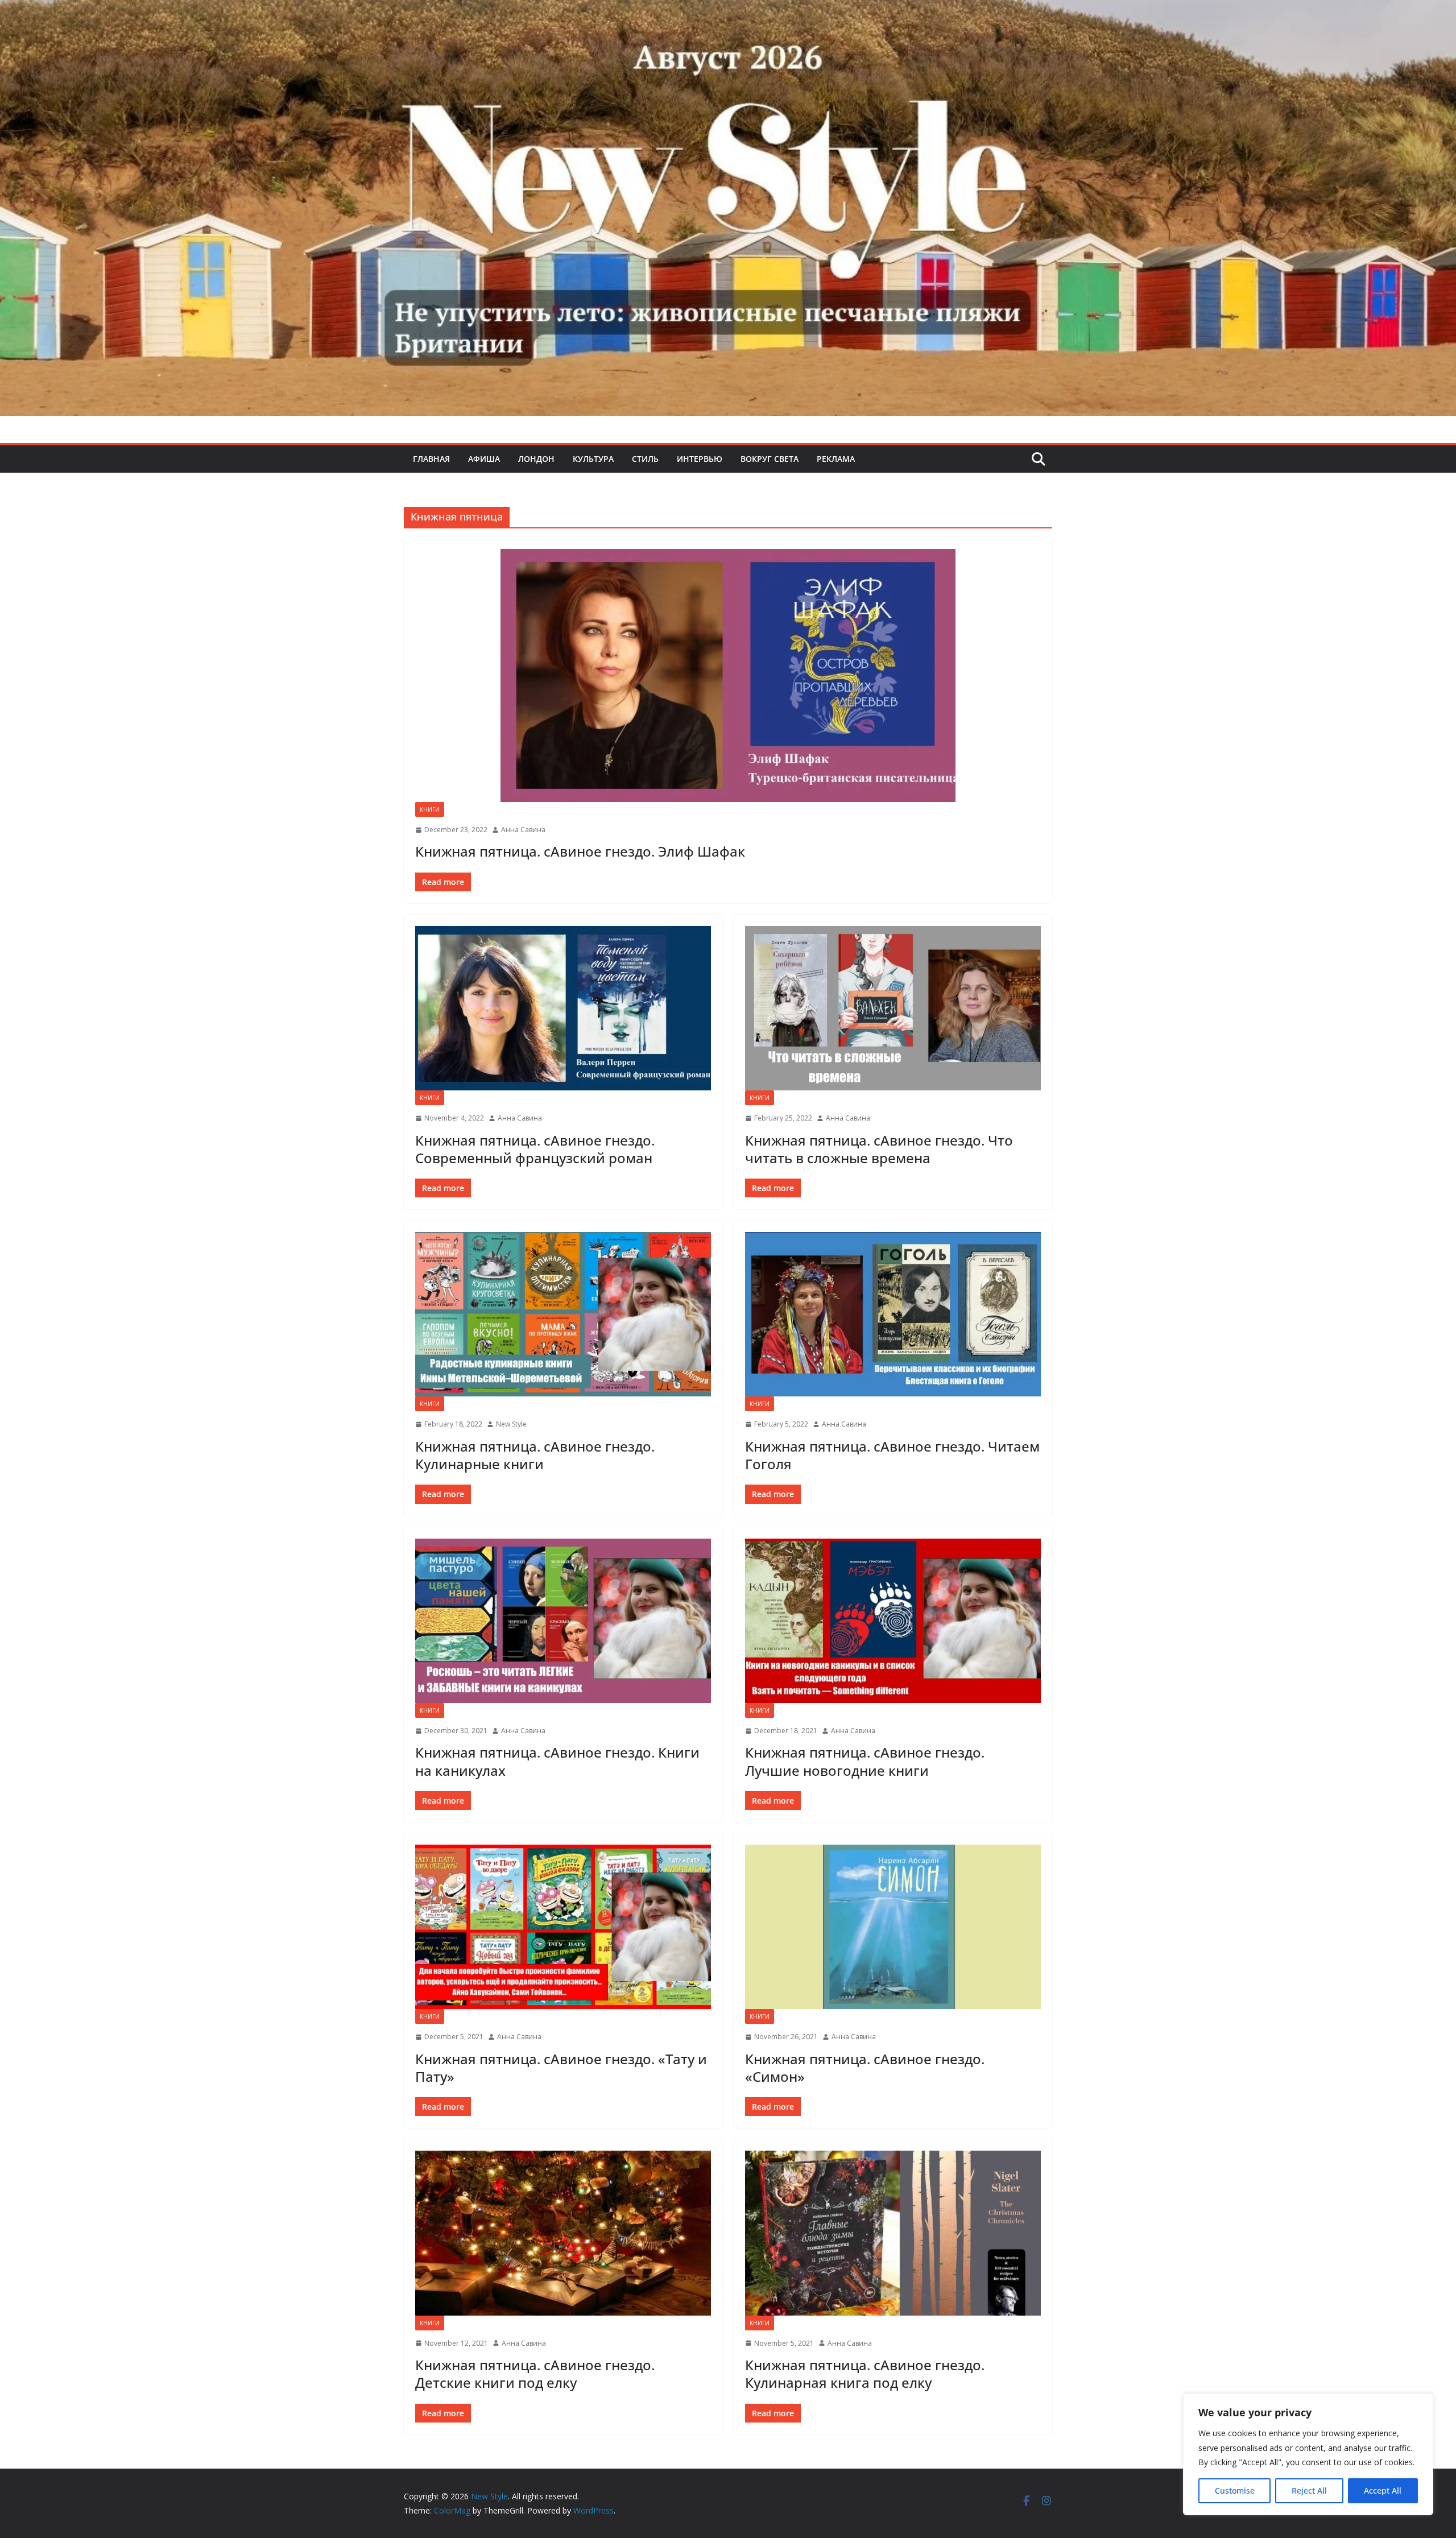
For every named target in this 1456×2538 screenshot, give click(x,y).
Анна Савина (523, 830)
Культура (593, 459)
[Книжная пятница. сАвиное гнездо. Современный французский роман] (563, 1008)
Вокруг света (770, 459)
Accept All (1383, 2491)
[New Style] (728, 12)
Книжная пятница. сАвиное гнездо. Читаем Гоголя (892, 1455)
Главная (431, 459)
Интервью (700, 459)
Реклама (836, 459)
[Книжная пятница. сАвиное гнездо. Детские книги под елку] (563, 2233)
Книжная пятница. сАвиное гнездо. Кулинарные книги (535, 1455)
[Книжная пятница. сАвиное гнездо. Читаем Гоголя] (893, 1314)
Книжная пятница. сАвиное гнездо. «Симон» (865, 2068)
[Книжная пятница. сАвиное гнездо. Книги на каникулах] (563, 1621)
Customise (1235, 2491)
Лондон (536, 459)
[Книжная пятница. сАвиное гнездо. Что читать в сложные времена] (893, 1008)
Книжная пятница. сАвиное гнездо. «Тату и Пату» (561, 2068)
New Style (511, 1424)
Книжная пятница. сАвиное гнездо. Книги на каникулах (557, 1761)
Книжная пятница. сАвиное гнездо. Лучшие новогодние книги (865, 1761)
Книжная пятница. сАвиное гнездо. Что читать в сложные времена (879, 1149)
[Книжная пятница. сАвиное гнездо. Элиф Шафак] (728, 675)
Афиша (484, 459)
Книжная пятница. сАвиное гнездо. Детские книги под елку (535, 2374)
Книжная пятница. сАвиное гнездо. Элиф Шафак (580, 851)
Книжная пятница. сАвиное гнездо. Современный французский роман (535, 1149)
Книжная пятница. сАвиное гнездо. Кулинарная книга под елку (865, 2374)
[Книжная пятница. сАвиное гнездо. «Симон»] (893, 1927)
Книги (430, 809)
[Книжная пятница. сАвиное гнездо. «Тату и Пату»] (563, 1927)
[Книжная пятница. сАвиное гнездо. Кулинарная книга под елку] (893, 2233)
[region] (1308, 2454)
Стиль (645, 459)
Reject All (1309, 2491)
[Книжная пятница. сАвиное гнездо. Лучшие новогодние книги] (893, 1621)
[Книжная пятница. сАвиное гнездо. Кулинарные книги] (563, 1314)
